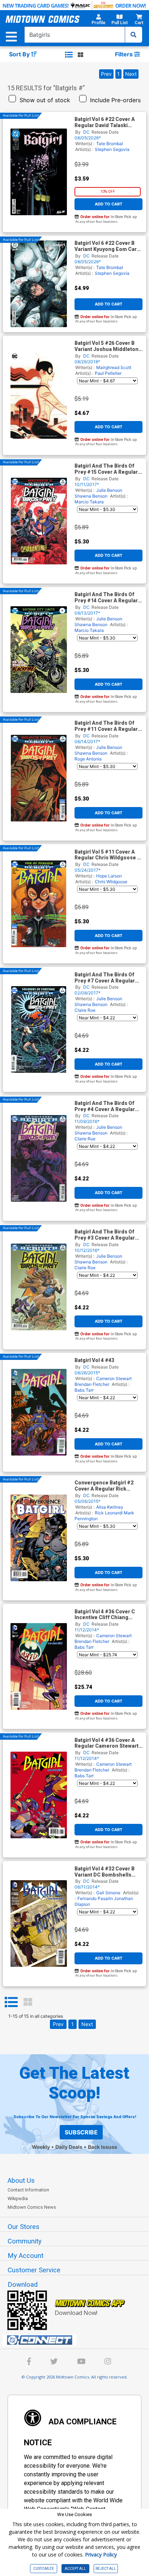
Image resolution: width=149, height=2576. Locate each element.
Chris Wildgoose (111, 882)
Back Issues (103, 2147)
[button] (99, 21)
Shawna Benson (91, 496)
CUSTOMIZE (44, 2569)
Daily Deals (69, 2147)
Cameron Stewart (114, 1378)
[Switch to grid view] (80, 55)
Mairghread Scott (114, 367)
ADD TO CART (108, 204)
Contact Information (28, 2190)
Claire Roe (85, 1010)
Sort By (20, 54)
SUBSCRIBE (81, 2132)
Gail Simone (108, 1893)
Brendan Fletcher (92, 1384)
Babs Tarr (84, 1390)
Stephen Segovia (112, 149)
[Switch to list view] (69, 55)
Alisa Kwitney (110, 1507)
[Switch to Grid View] (28, 2002)
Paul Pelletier (108, 373)
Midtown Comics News (32, 2207)
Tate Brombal (110, 144)
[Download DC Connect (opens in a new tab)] (77, 2340)
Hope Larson (109, 876)
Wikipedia (18, 2198)
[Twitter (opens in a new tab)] (54, 2362)
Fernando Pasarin (95, 1898)
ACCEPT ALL (75, 2569)
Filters (125, 54)
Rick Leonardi (109, 1513)
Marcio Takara (89, 502)
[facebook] (29, 2362)
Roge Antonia (88, 759)
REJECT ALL (106, 2569)
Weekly (41, 2147)
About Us (21, 2181)
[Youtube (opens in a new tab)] (81, 2362)
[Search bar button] (133, 35)
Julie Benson (109, 490)
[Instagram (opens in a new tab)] (108, 2362)
